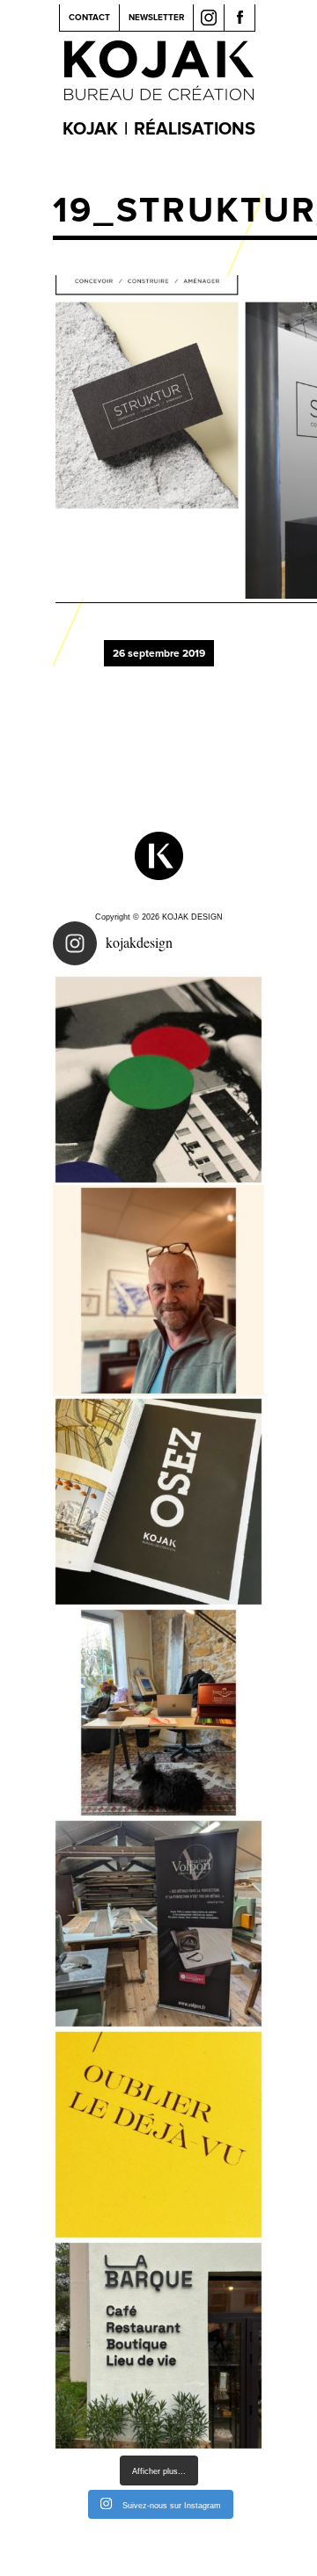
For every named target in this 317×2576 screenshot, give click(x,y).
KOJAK (90, 129)
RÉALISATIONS (195, 129)
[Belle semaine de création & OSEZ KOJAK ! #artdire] (158, 1502)
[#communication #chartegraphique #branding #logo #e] (158, 1291)
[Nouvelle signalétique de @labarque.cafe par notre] (158, 2346)
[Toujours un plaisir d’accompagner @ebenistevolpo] (158, 1924)
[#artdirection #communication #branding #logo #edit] (158, 1080)
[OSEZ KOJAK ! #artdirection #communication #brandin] (158, 1713)
